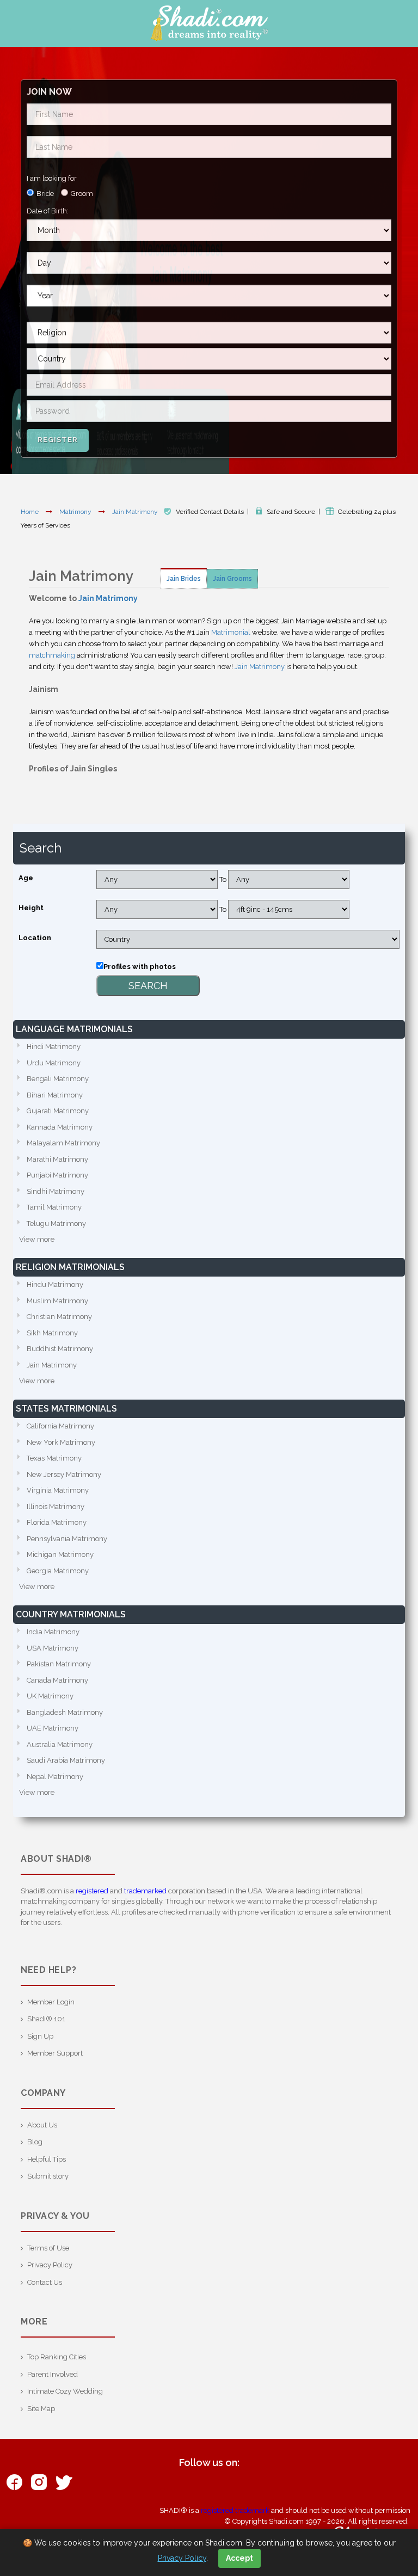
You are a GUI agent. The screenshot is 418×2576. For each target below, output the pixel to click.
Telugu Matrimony (56, 1223)
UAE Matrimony (53, 1728)
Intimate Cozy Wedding (65, 2391)
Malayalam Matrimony (63, 1143)
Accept (239, 2558)
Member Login (51, 2002)
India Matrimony (53, 1632)
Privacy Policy (50, 2265)
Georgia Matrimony (58, 1571)
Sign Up (40, 2036)
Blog (35, 2142)
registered (92, 1891)
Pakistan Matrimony (59, 1664)
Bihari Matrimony (55, 1095)
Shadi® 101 (46, 2019)
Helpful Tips (47, 2159)
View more (37, 1239)
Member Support (55, 2053)
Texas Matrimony (54, 1458)
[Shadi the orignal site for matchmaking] (209, 23)
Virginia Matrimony (58, 1490)
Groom (82, 194)
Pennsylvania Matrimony (67, 1539)
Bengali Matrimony (58, 1079)
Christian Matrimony (59, 1317)
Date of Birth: (48, 211)
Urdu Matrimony (54, 1063)
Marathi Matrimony (57, 1159)
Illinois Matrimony (56, 1507)
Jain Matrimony (136, 512)
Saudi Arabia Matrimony (66, 1760)
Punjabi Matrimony (57, 1175)
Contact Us (45, 2282)
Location (35, 938)
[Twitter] (63, 2482)
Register (58, 440)
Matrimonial (231, 632)
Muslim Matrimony (57, 1301)
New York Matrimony (61, 1442)
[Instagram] (39, 2482)
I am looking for (52, 178)
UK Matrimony (50, 1696)
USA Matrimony (53, 1648)
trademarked (145, 1891)
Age (26, 878)
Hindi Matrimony (54, 1047)
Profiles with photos (140, 967)
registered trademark (235, 2510)
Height (31, 908)
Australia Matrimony (60, 1744)
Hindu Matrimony (55, 1284)
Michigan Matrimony (60, 1554)
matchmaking (52, 655)
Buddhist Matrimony (60, 1349)
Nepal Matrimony (55, 1777)
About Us (42, 2125)
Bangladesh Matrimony (65, 1712)
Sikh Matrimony (52, 1333)
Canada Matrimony (57, 1680)
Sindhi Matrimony (56, 1191)
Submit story (48, 2176)
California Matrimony (60, 1426)
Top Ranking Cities (57, 2357)
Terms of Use (48, 2248)
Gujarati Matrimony (58, 1111)
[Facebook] (14, 2482)
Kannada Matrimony (60, 1127)
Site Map (41, 2409)
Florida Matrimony (57, 1522)
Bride (45, 194)
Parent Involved (53, 2374)
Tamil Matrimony (54, 1207)
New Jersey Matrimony (64, 1474)
